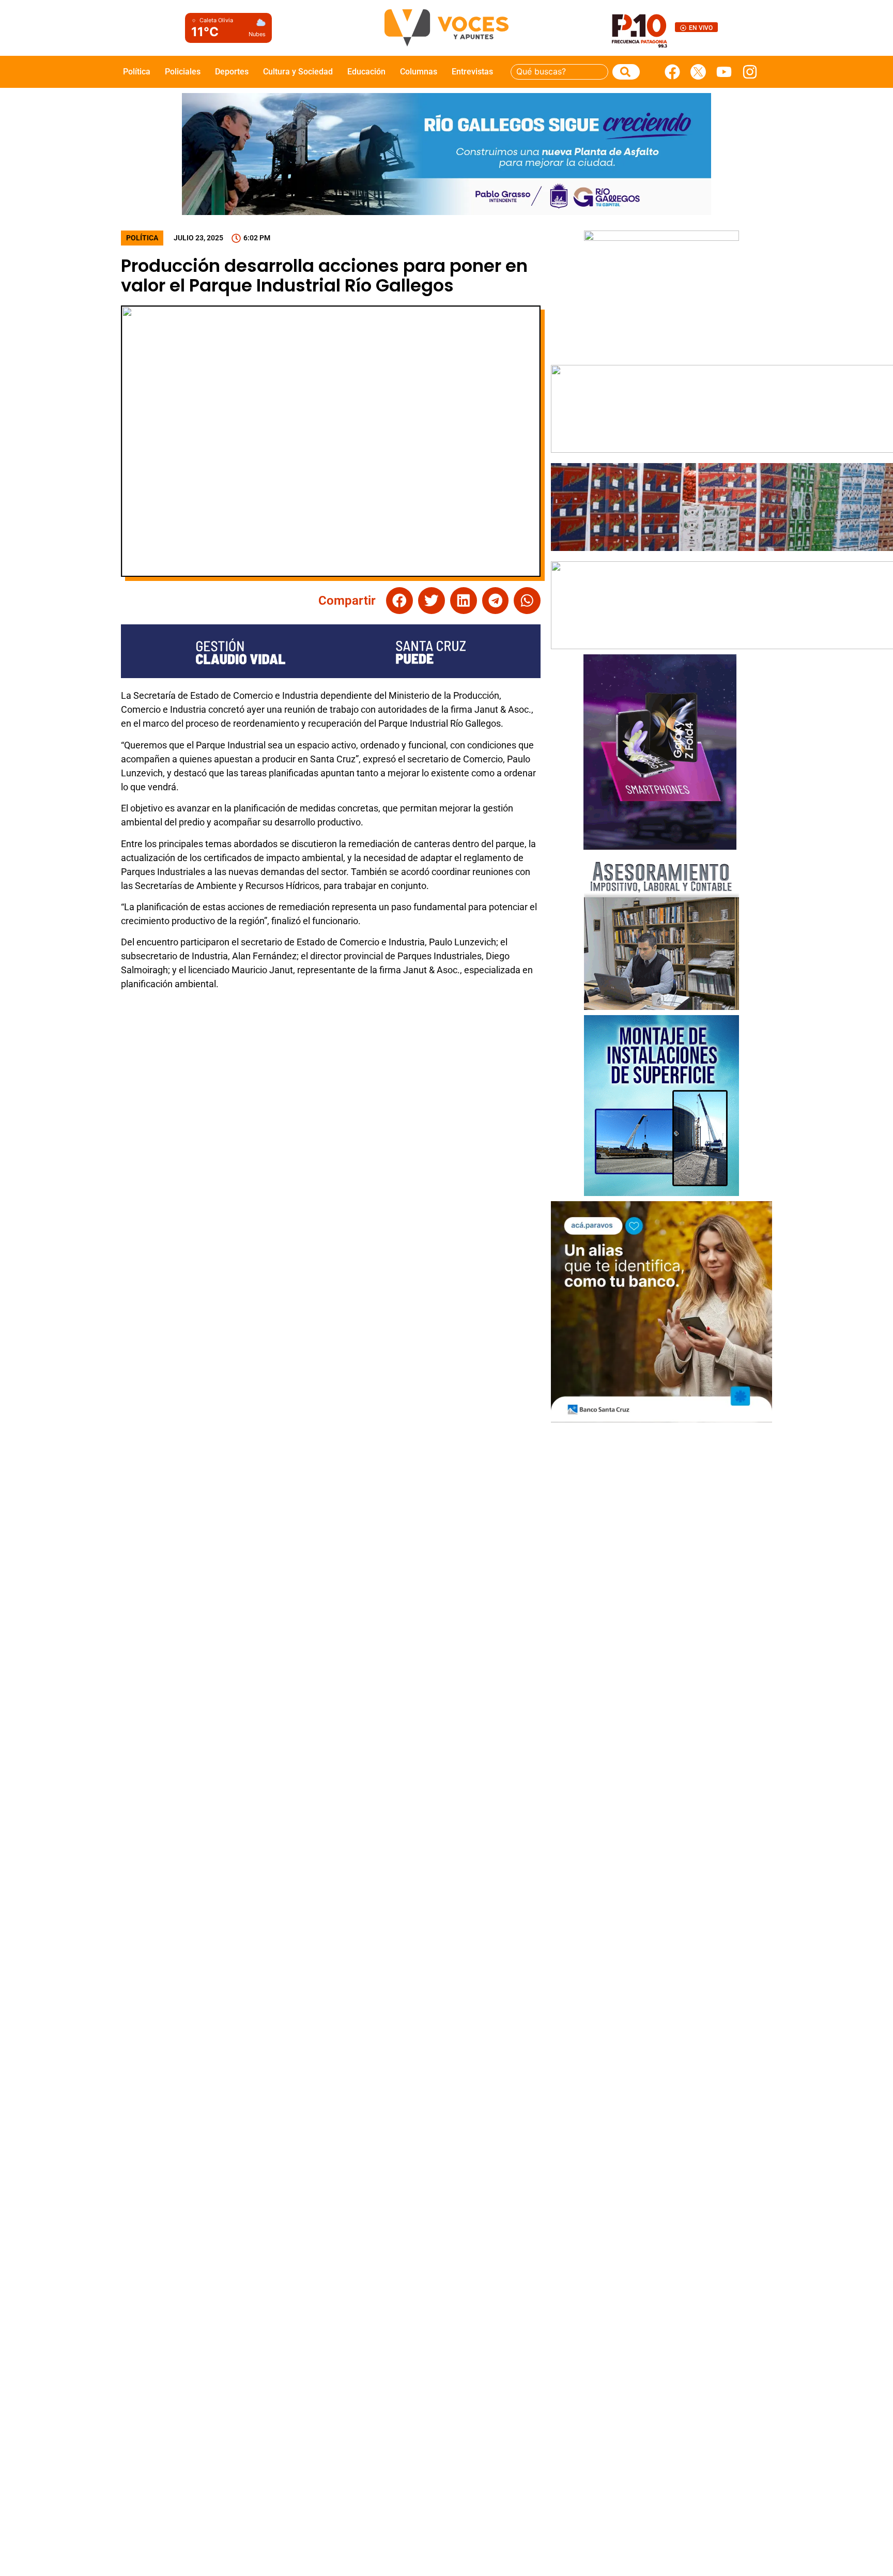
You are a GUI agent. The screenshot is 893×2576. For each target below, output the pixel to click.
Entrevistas (472, 72)
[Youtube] (724, 72)
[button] (399, 601)
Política (137, 72)
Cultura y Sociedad (298, 72)
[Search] (626, 72)
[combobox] (559, 72)
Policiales (183, 72)
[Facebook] (672, 72)
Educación (366, 72)
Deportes (232, 72)
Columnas (419, 72)
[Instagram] (750, 72)
